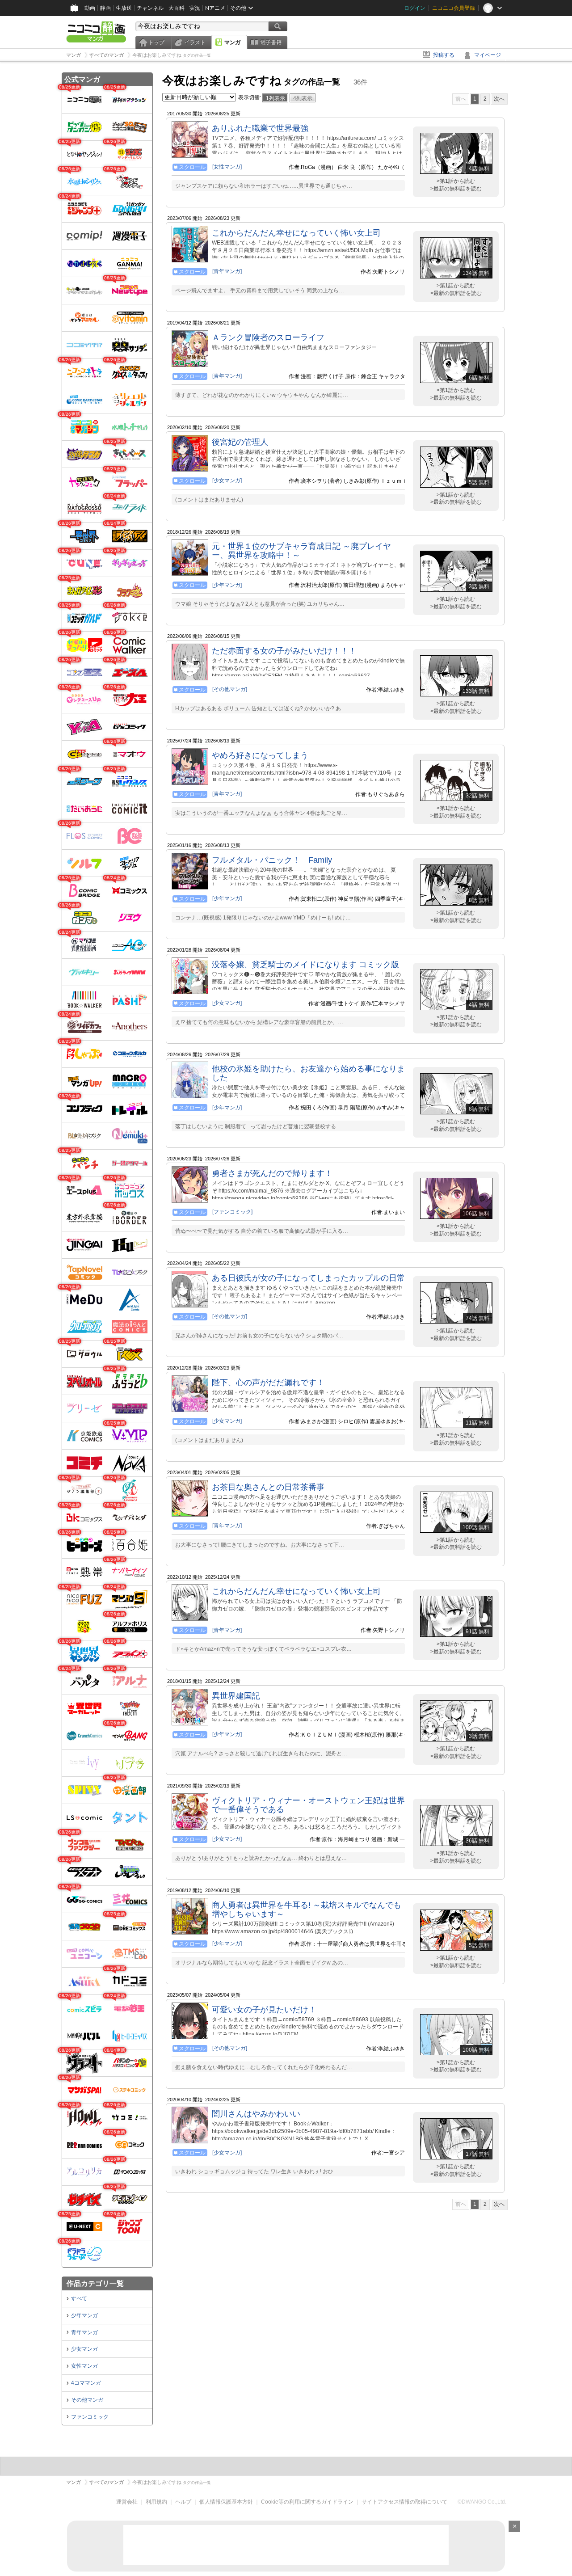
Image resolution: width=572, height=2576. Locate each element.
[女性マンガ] (227, 167)
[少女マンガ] (227, 481)
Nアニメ (215, 8)
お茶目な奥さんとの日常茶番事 (268, 1487)
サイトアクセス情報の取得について (404, 2502)
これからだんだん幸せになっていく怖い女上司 (296, 233)
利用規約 (156, 2502)
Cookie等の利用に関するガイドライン (307, 2502)
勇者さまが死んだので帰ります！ (272, 1173)
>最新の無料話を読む (456, 189)
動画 (90, 8)
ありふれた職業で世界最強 (260, 128)
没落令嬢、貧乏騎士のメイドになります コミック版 (305, 965)
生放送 (124, 8)
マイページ (488, 55)
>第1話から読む (456, 181)
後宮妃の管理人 (240, 442)
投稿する (444, 55)
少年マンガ (84, 2315)
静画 (105, 8)
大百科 (177, 8)
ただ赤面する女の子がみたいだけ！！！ (284, 651)
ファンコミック (90, 2417)
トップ (156, 42)
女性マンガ (84, 2366)
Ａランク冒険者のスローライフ (268, 337)
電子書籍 (271, 42)
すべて (79, 2298)
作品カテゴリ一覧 (95, 2283)
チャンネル (150, 8)
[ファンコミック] (232, 1212)
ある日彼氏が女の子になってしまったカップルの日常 (308, 1278)
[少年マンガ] (227, 585)
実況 (195, 8)
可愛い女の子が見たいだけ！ (264, 2010)
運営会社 (127, 2502)
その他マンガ (87, 2400)
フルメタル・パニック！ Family (272, 860)
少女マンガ (84, 2349)
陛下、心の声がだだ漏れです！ (268, 1383)
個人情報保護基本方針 (226, 2502)
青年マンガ (84, 2332)
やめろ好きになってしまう (260, 755)
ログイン (415, 8)
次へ (499, 99)
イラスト (195, 42)
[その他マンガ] (230, 689)
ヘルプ (183, 2502)
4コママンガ (86, 2383)
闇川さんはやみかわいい (256, 2114)
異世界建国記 (236, 1696)
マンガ (232, 42)
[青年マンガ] (227, 271)
